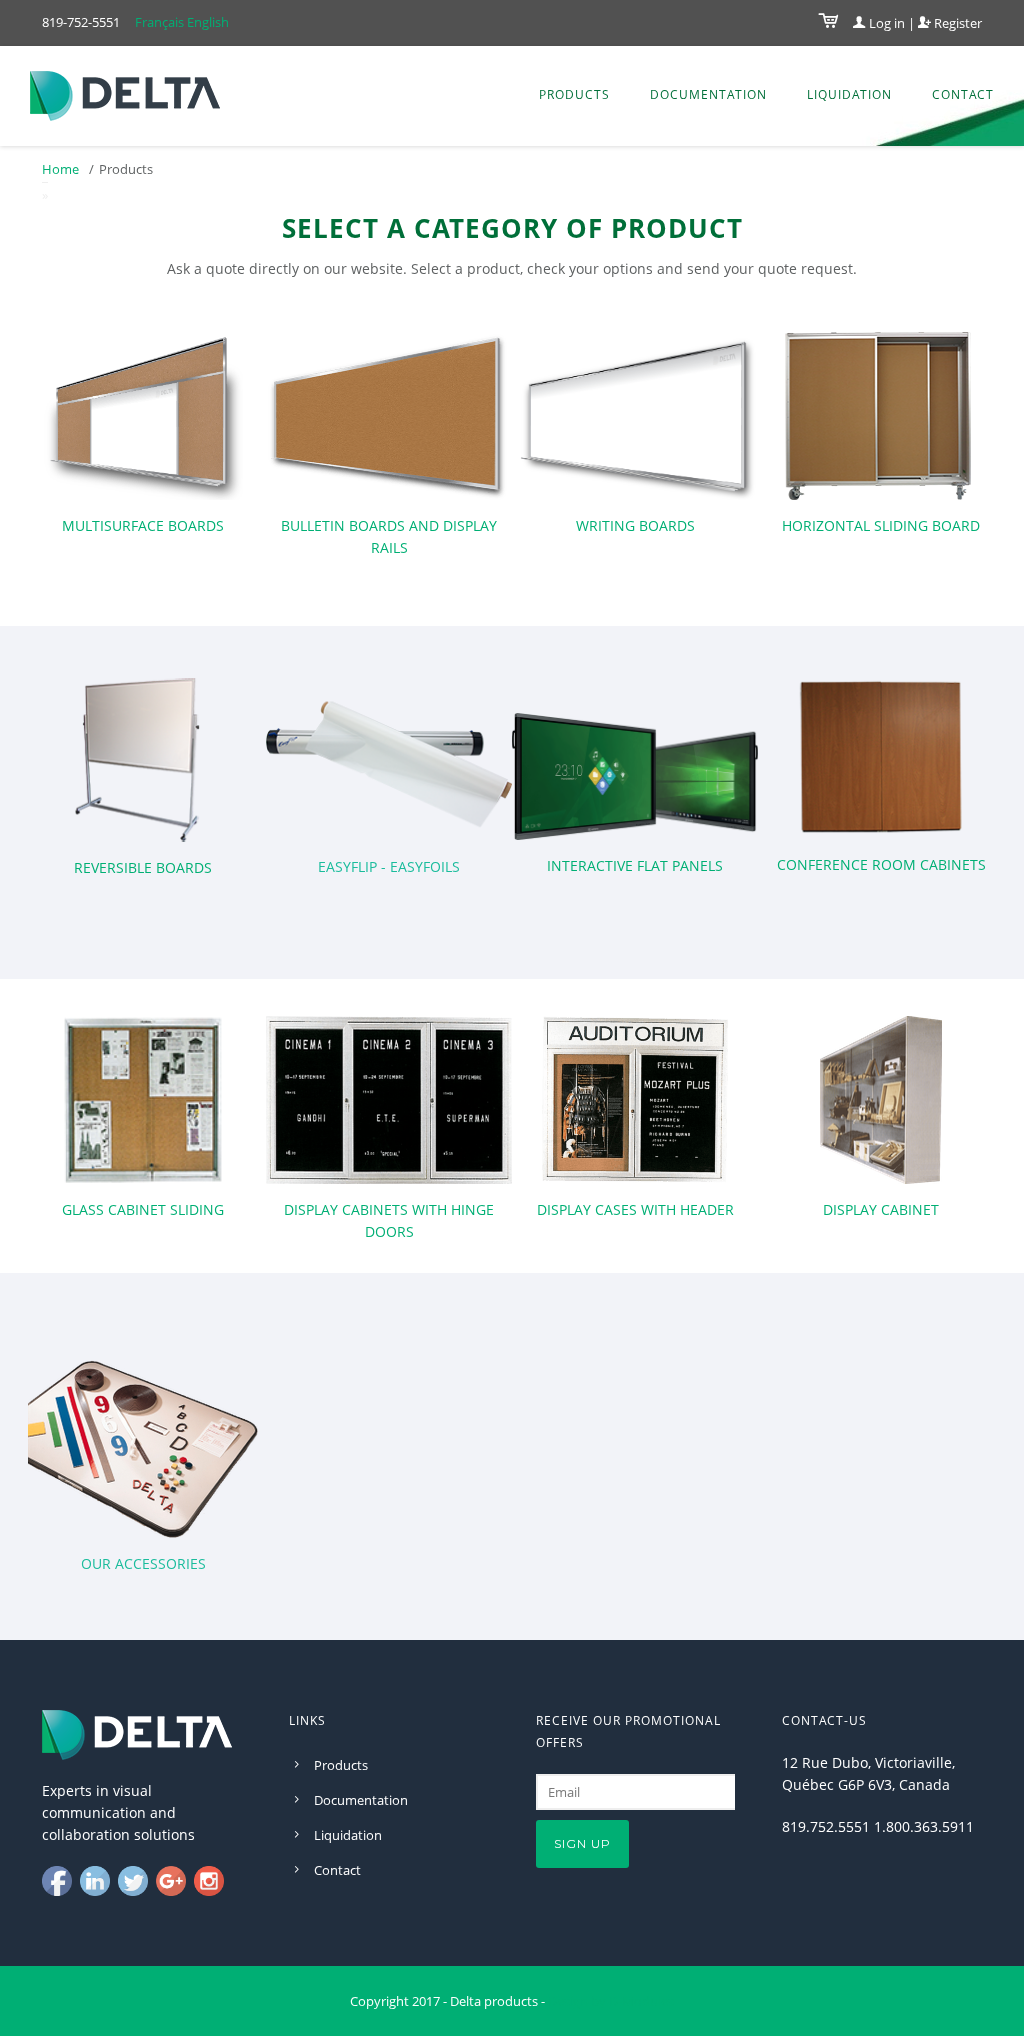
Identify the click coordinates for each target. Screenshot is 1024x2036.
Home (60, 169)
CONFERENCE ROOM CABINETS (881, 864)
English (208, 22)
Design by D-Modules (611, 2001)
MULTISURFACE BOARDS (143, 525)
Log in (885, 23)
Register (956, 23)
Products (574, 94)
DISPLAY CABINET (881, 1209)
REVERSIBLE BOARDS (143, 867)
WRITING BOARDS (635, 525)
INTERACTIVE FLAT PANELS (635, 865)
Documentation (708, 94)
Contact (963, 94)
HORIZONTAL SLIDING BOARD (881, 525)
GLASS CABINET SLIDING (143, 1209)
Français (159, 22)
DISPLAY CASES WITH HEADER (635, 1209)
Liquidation (849, 94)
